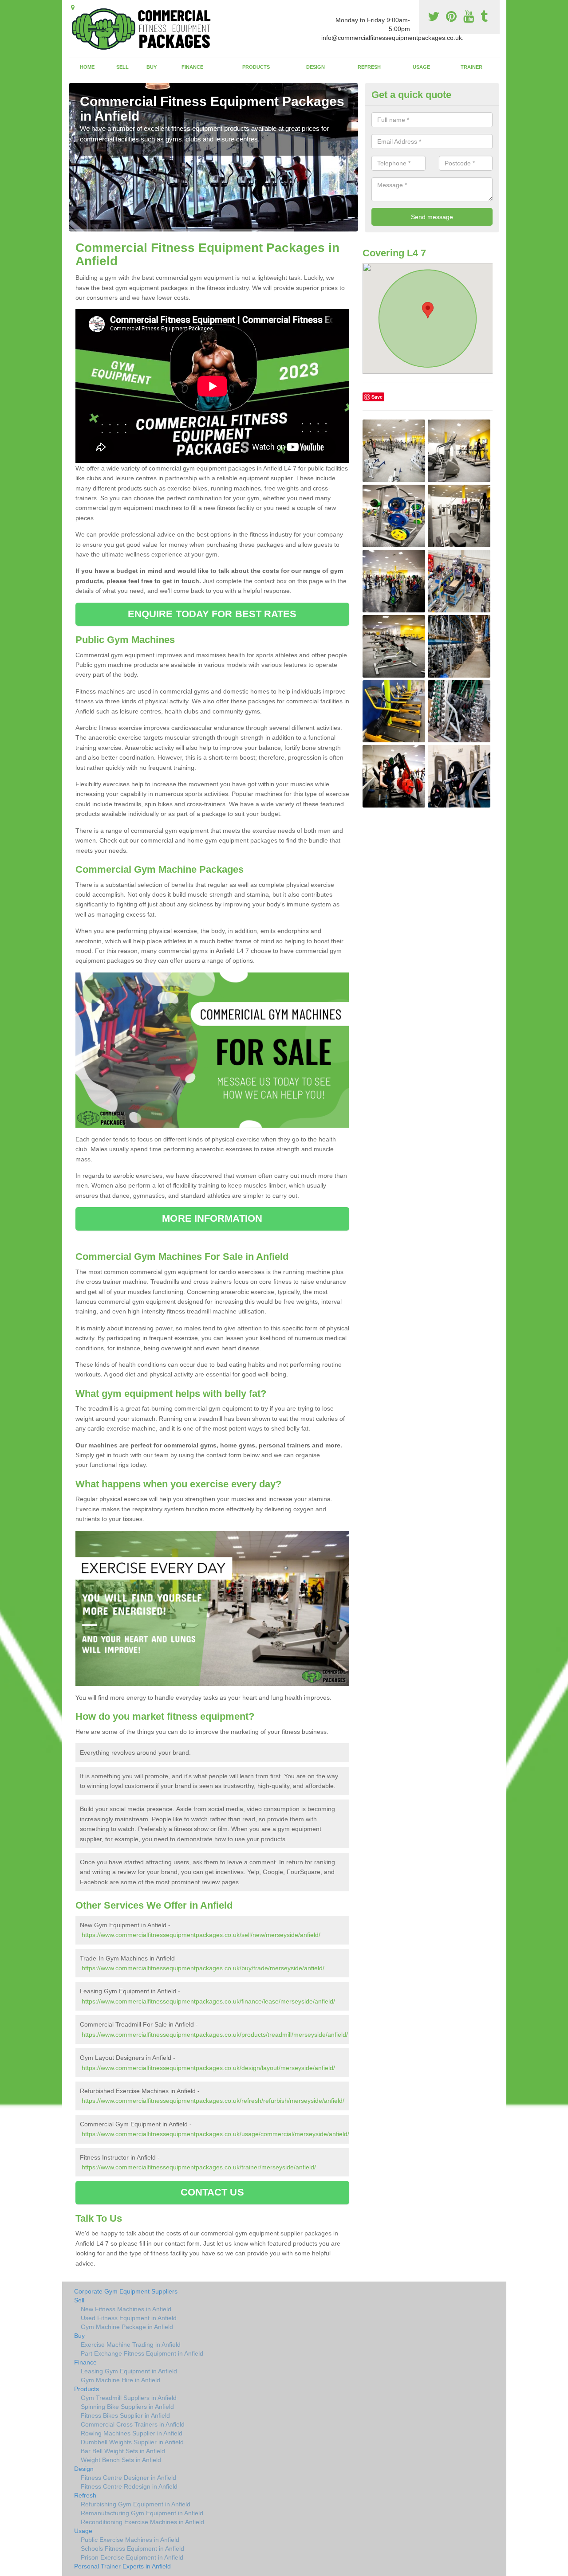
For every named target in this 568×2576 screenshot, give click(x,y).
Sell (122, 67)
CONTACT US (212, 2192)
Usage (421, 67)
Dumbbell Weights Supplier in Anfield (132, 2442)
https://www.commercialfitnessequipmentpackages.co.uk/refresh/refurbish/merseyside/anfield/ (213, 2101)
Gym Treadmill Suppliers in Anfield (129, 2398)
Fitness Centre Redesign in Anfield (129, 2486)
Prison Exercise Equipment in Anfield (132, 2557)
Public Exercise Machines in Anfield (130, 2540)
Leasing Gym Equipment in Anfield (129, 2371)
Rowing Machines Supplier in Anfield (132, 2433)
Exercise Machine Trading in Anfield (131, 2345)
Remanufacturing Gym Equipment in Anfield (142, 2513)
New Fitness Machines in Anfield (126, 2309)
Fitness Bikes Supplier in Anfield (125, 2415)
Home (87, 67)
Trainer (471, 67)
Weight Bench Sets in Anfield (121, 2460)
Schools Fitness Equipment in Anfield (132, 2549)
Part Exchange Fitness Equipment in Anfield (142, 2353)
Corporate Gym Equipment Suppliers (126, 2291)
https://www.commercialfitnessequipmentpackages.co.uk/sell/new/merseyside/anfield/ (201, 1935)
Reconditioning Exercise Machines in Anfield (142, 2522)
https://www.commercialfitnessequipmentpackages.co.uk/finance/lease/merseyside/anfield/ (208, 2001)
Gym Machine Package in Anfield (127, 2327)
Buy (152, 67)
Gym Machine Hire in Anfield (120, 2380)
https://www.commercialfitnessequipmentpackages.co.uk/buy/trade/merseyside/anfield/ (203, 1968)
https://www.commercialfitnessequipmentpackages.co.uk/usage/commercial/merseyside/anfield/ (215, 2134)
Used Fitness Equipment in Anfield (129, 2318)
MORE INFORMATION (212, 1218)
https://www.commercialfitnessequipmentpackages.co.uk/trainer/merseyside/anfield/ (199, 2167)
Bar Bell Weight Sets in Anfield (123, 2451)
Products (256, 67)
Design (316, 67)
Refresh (369, 67)
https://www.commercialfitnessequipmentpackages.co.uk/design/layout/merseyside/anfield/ (208, 2068)
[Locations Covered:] (73, 8)
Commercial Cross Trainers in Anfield (133, 2424)
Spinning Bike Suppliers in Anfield (127, 2407)
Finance (192, 67)
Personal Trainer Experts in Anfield (122, 2566)
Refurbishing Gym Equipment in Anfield (136, 2504)
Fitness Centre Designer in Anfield (128, 2478)
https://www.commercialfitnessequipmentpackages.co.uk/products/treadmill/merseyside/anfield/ (215, 2035)
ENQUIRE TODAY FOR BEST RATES (212, 614)
